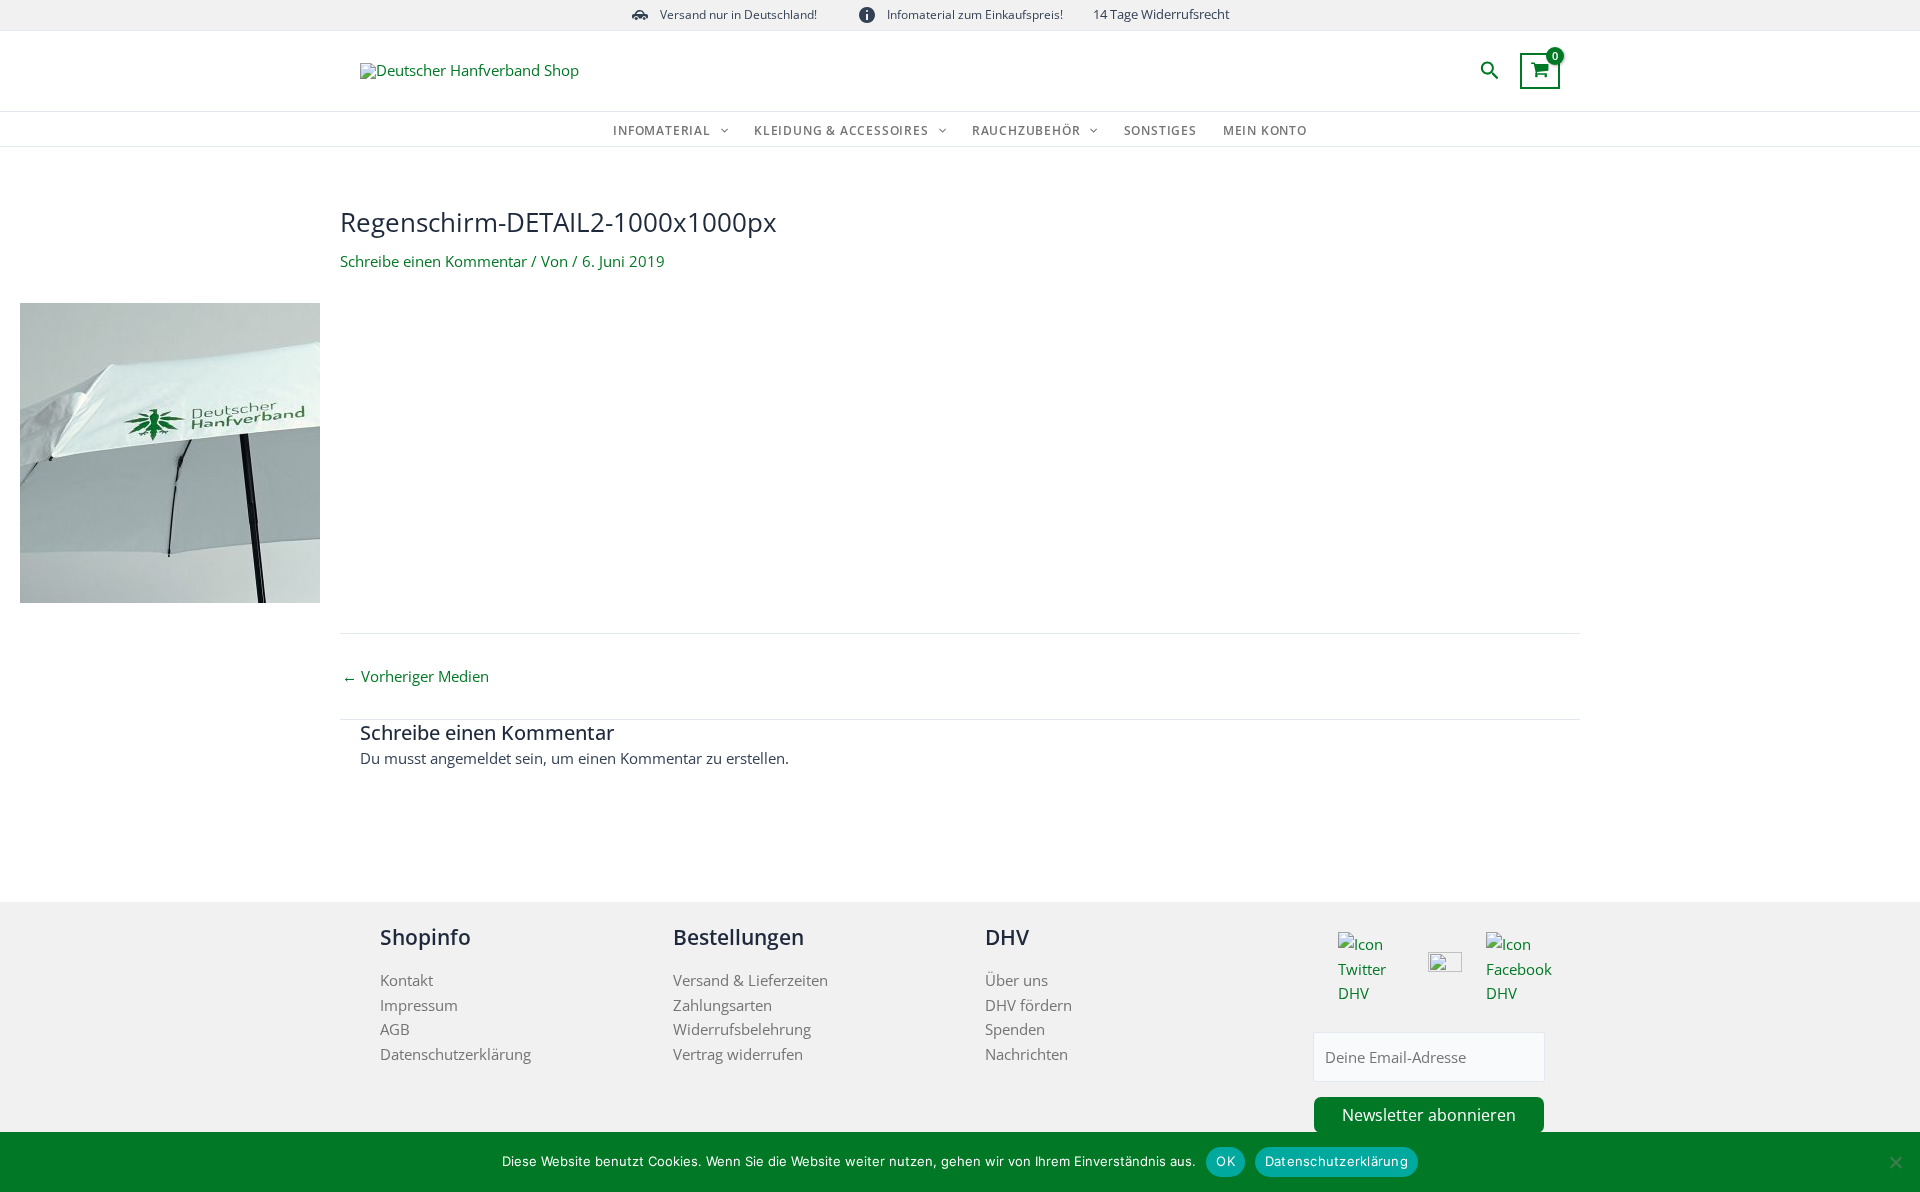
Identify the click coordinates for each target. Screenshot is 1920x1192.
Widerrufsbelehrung (742, 1029)
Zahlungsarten (722, 1005)
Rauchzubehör (1026, 131)
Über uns (1016, 980)
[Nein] (1895, 1162)
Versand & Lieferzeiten (750, 980)
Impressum (419, 1005)
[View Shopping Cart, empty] (1540, 71)
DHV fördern (1028, 1005)
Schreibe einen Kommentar (433, 261)
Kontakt (406, 980)
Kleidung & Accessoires (841, 131)
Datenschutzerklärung (455, 1054)
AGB (395, 1029)
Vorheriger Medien (415, 676)
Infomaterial (662, 131)
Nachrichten (1026, 1054)
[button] (1490, 71)
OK (1225, 1161)
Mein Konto (1265, 131)
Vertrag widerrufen (738, 1054)
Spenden (1015, 1029)
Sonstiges (1160, 131)
